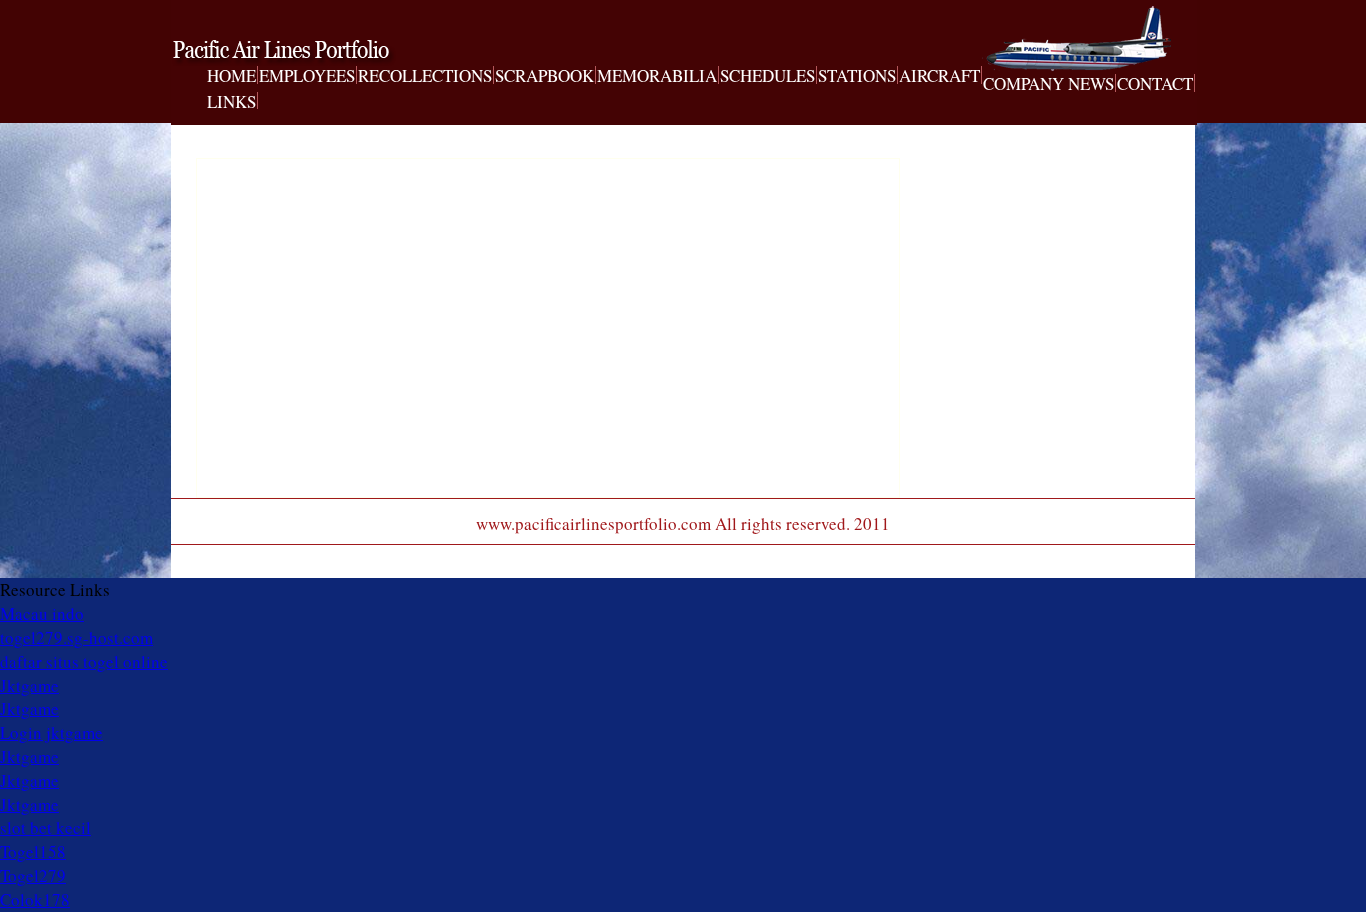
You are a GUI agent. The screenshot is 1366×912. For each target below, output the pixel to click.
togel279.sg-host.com (76, 637)
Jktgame (29, 685)
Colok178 (35, 899)
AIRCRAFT (939, 76)
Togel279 (33, 875)
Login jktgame (51, 732)
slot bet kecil (45, 827)
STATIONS (857, 76)
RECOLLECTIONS (425, 76)
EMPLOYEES (307, 76)
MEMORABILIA (657, 76)
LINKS (231, 102)
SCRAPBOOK (544, 76)
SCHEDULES (767, 76)
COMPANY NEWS (1048, 84)
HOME (231, 76)
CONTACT (1155, 84)
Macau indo (42, 613)
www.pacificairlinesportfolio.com (309, 53)
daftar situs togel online (84, 661)
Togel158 (33, 851)
